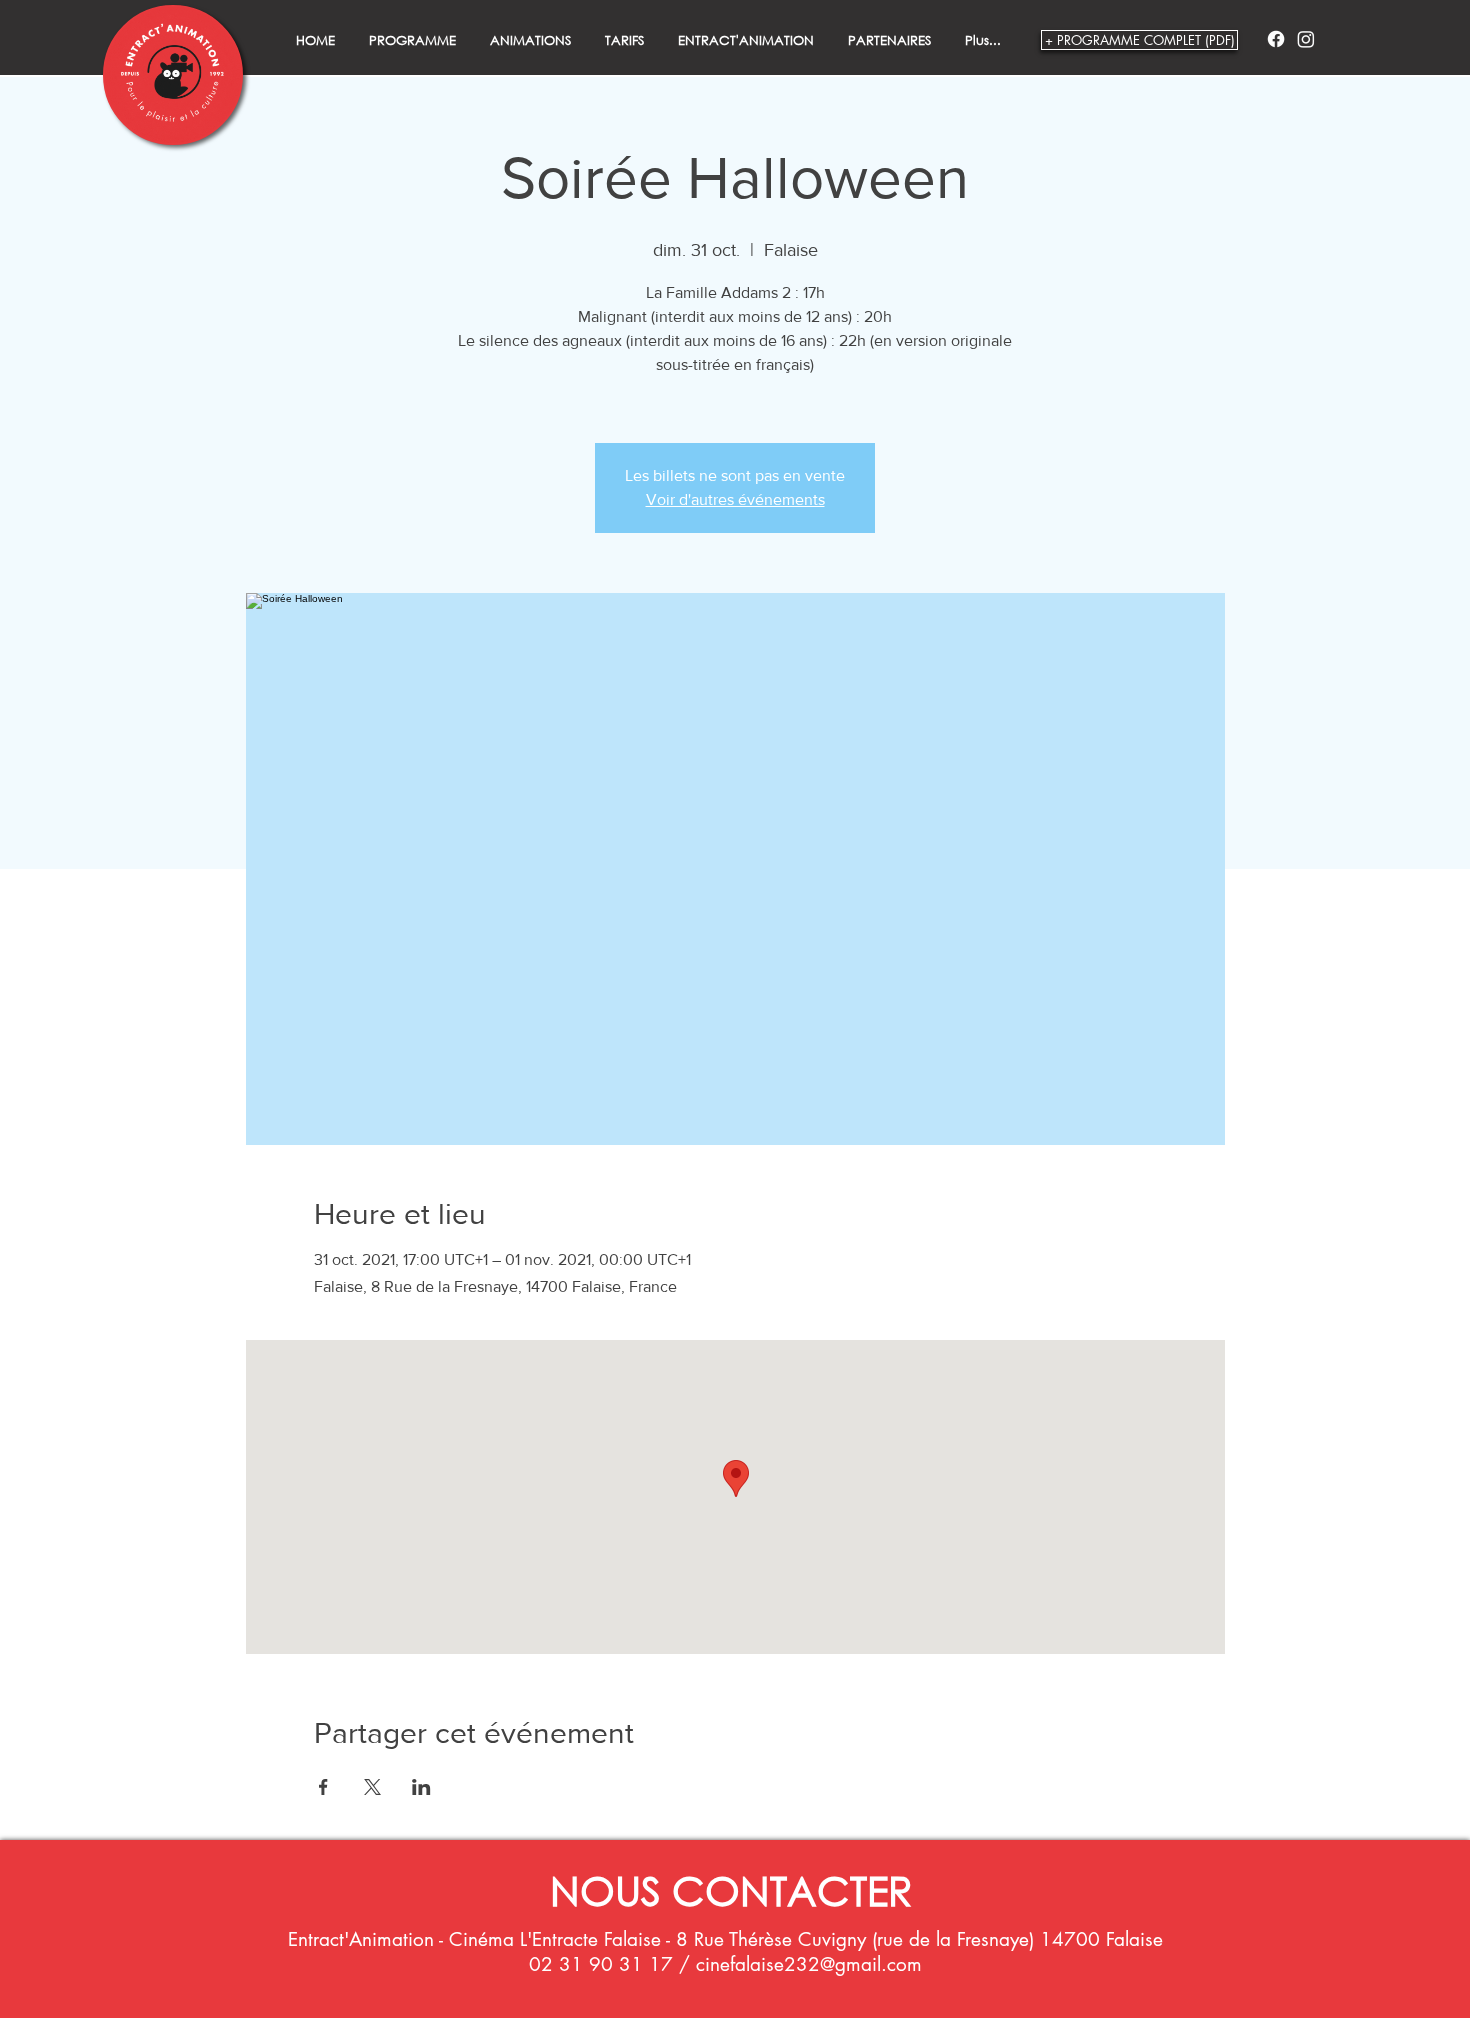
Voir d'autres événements (735, 499)
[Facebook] (1276, 39)
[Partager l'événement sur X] (372, 1787)
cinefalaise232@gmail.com (809, 1964)
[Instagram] (1306, 39)
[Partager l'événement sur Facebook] (323, 1787)
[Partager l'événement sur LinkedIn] (421, 1787)
